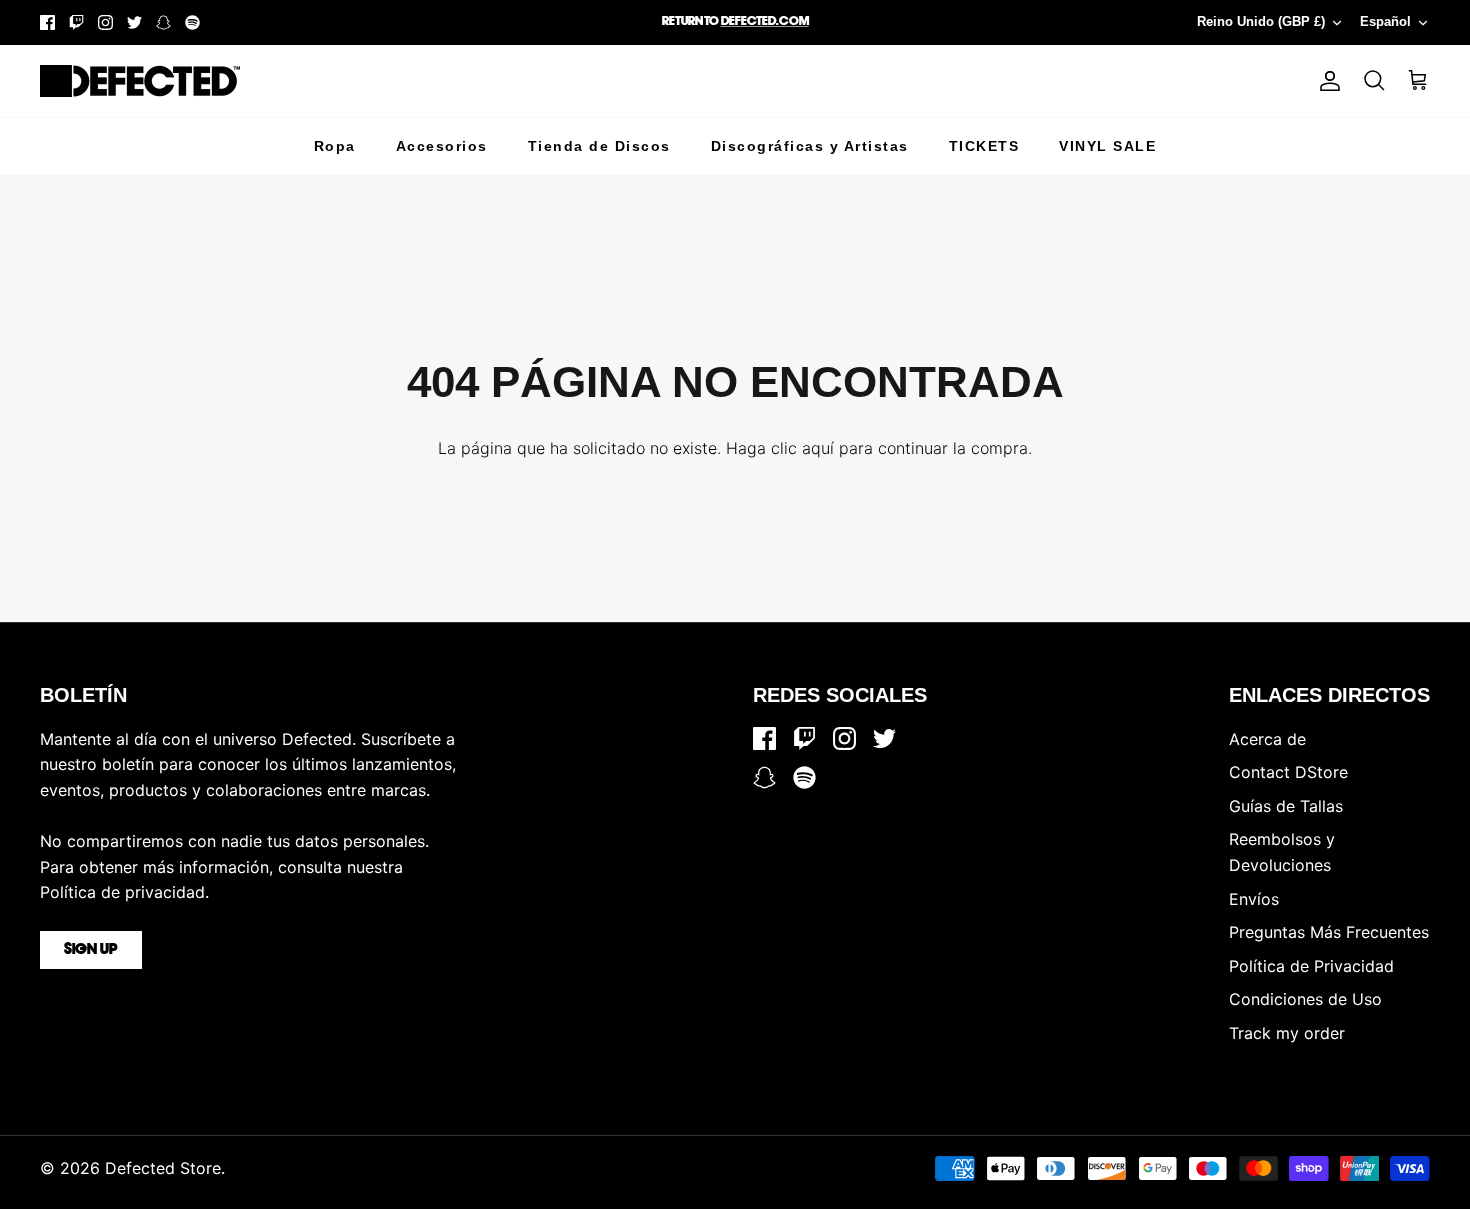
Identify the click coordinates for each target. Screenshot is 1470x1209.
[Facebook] (47, 22)
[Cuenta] (1326, 81)
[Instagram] (105, 22)
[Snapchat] (163, 22)
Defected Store (163, 1168)
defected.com (765, 21)
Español (1385, 21)
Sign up (91, 950)
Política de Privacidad (1311, 966)
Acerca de (1267, 739)
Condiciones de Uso (1305, 999)
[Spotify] (192, 22)
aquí (818, 448)
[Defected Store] (140, 81)
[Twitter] (134, 22)
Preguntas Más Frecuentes (1329, 932)
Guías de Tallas (1286, 806)
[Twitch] (76, 22)
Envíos (1254, 899)
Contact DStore (1288, 772)
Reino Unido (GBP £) (1261, 21)
